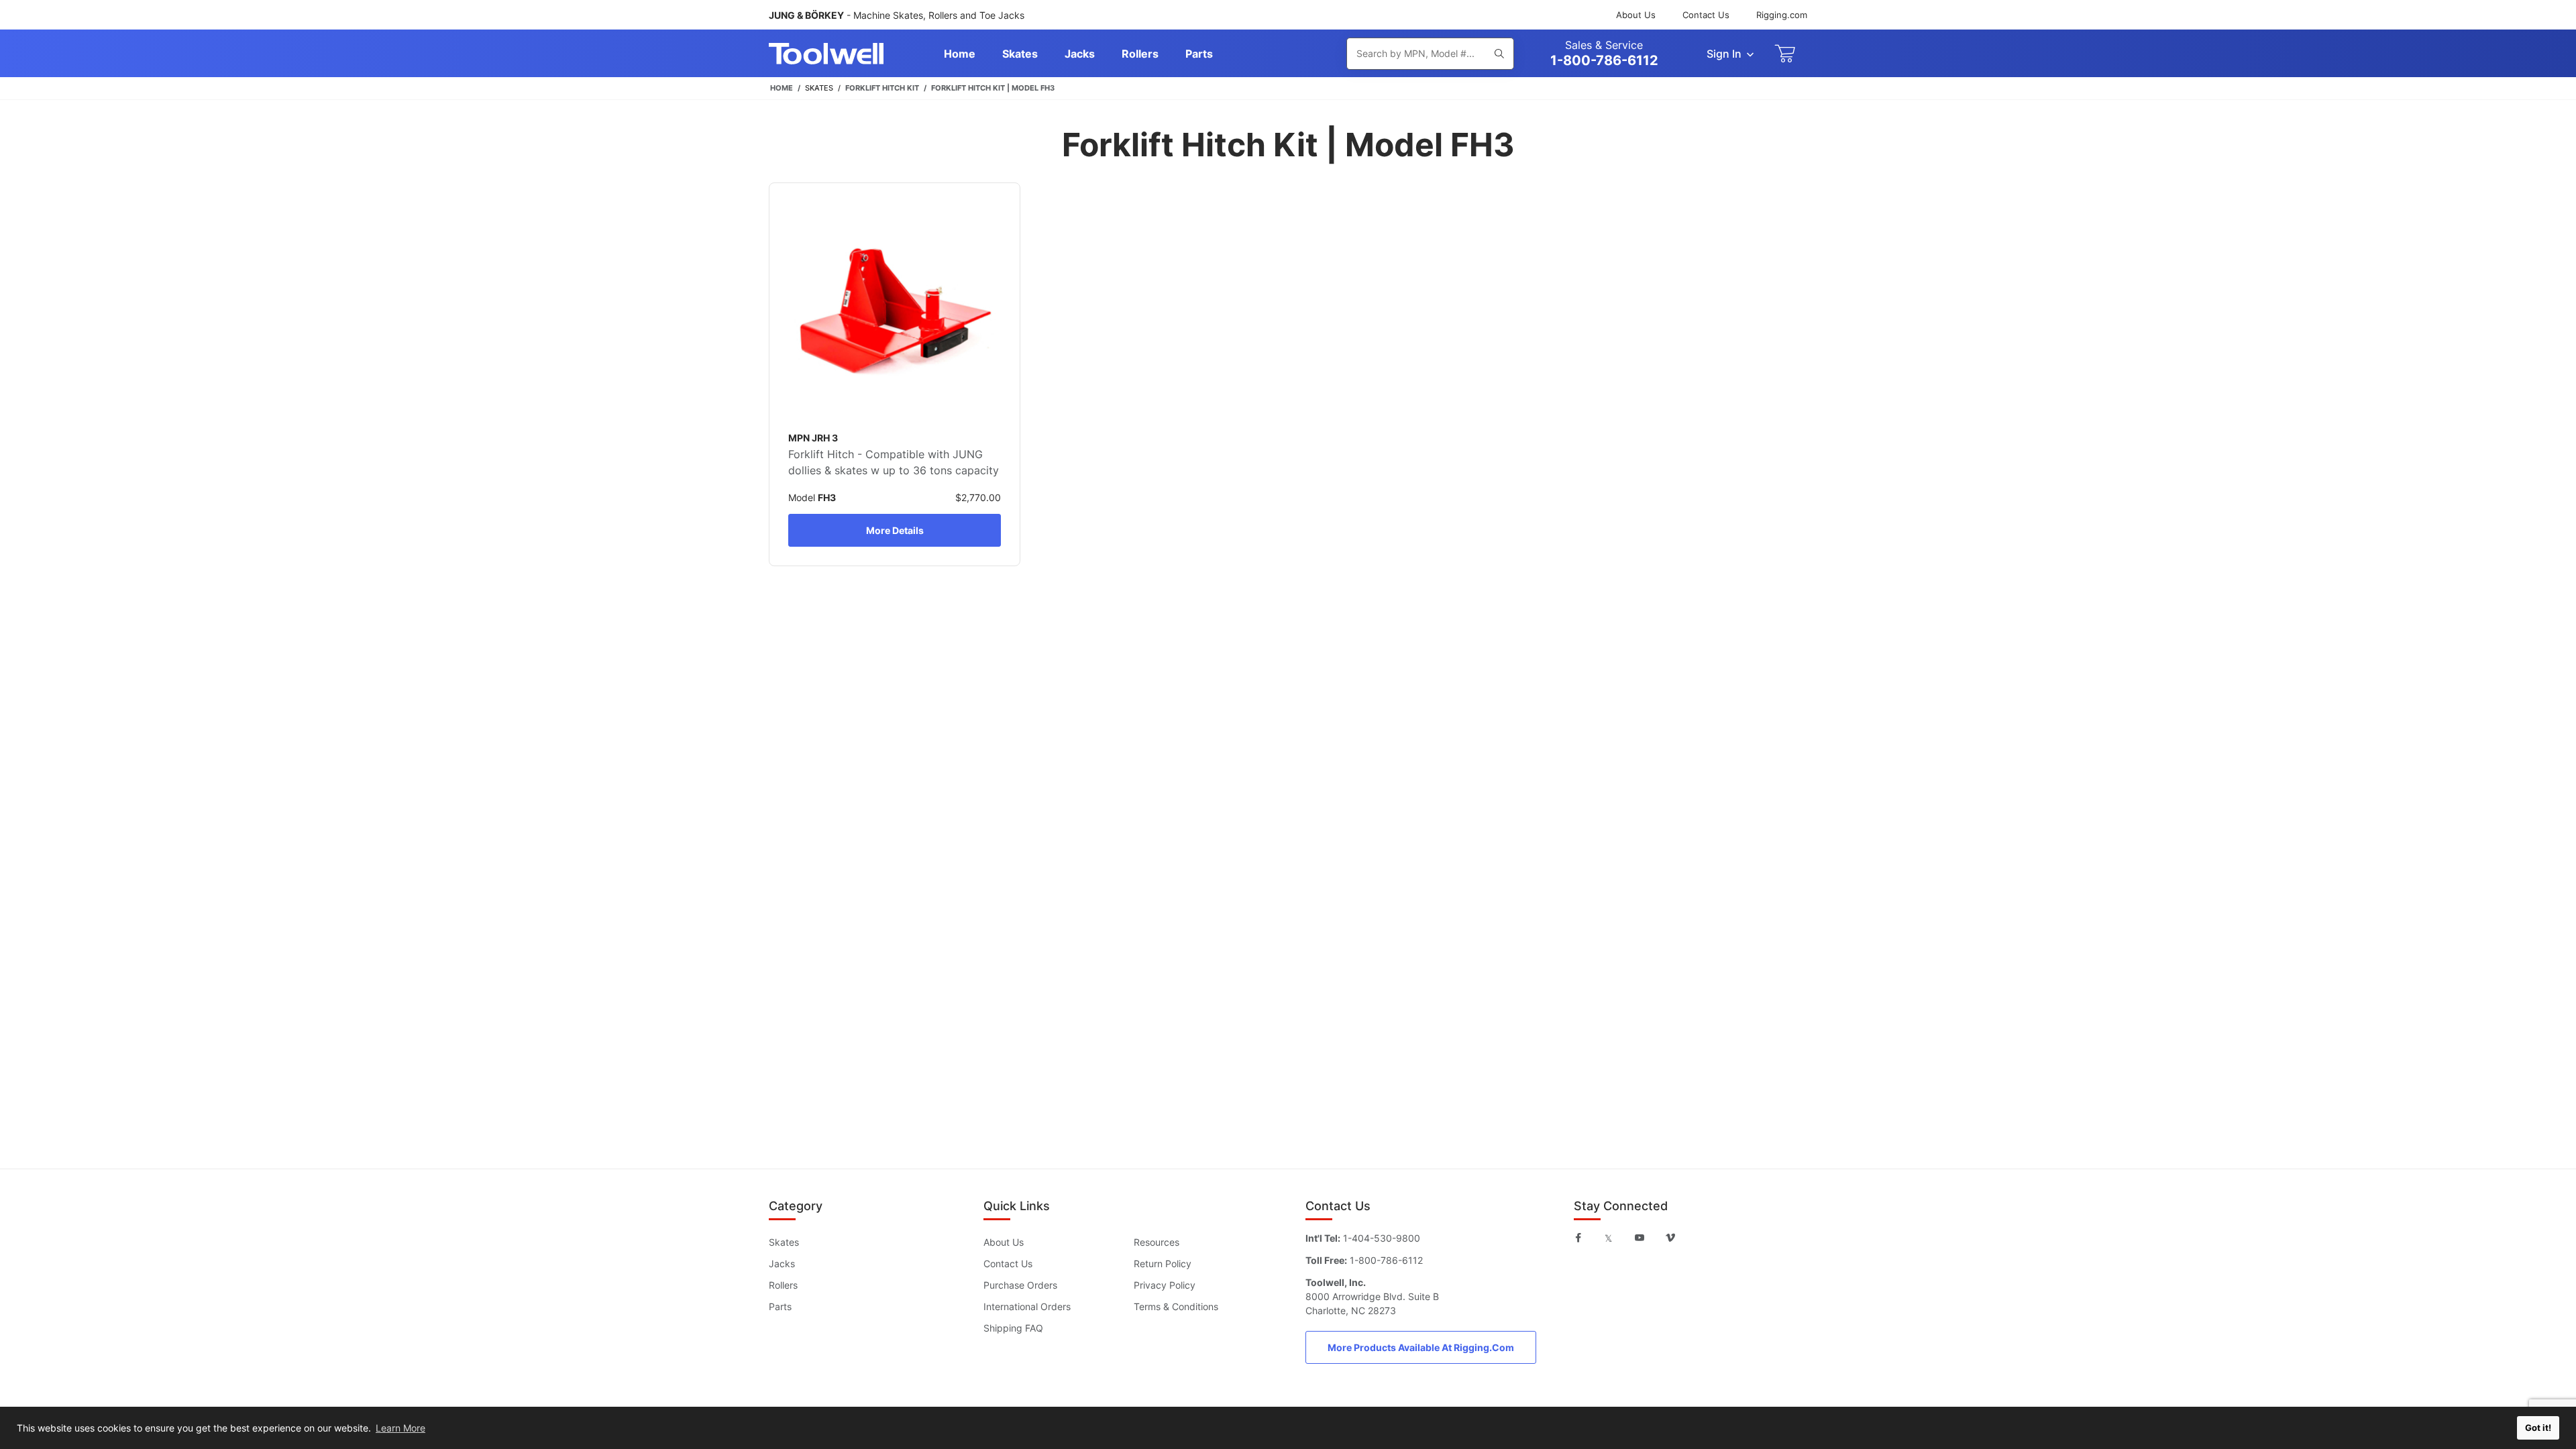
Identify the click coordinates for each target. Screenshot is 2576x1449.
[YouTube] (1640, 1238)
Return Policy (1163, 1264)
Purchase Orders (1020, 1285)
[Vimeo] (1670, 1238)
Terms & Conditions (1176, 1306)
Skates (784, 1242)
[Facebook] (1578, 1238)
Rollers (783, 1285)
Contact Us (1706, 15)
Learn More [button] (400, 1428)
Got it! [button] (2538, 1428)
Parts (780, 1306)
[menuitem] (960, 54)
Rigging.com (1782, 15)
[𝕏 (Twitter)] (1608, 1238)
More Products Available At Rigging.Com (1421, 1347)
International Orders (1027, 1306)
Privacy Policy (1165, 1285)
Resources (1157, 1242)
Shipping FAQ (1013, 1328)
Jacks (782, 1264)
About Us (1636, 15)
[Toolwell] (826, 54)
